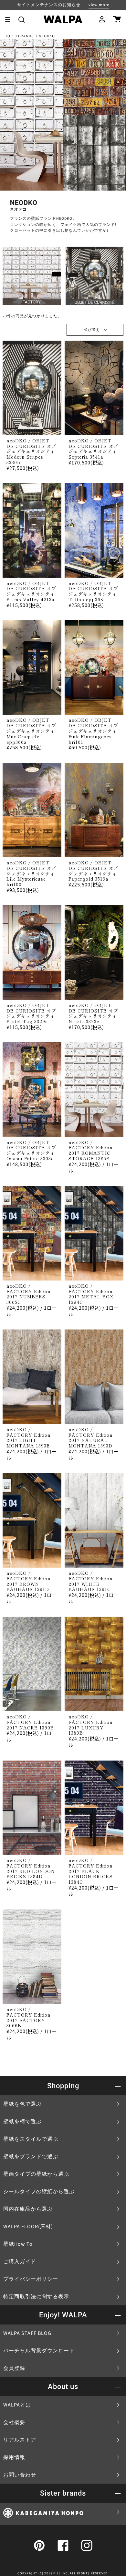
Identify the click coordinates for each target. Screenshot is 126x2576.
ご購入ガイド (20, 2262)
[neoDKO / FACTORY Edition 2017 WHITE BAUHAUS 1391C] (94, 1520)
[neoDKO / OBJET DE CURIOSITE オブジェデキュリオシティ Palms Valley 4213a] (32, 531)
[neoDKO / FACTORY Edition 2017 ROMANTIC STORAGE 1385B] (94, 1090)
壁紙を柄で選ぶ (22, 2122)
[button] (21, 19)
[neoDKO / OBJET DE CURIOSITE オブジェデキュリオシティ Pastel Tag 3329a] (32, 953)
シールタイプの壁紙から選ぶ (39, 2192)
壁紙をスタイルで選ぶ (31, 2139)
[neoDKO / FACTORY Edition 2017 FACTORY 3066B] (32, 1957)
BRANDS (26, 36)
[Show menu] (10, 19)
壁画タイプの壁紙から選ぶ (36, 2174)
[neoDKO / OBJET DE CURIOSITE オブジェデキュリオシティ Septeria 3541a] (94, 388)
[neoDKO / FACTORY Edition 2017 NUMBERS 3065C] (32, 1233)
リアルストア (20, 2440)
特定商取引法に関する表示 (36, 2297)
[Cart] (117, 19)
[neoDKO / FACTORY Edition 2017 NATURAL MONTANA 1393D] (94, 1377)
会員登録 (14, 2368)
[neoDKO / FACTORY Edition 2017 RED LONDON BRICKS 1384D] (32, 1808)
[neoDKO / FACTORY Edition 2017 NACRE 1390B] (32, 1664)
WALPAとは (17, 2405)
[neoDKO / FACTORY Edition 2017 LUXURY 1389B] (94, 1664)
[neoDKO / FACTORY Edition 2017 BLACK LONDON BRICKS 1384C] (94, 1808)
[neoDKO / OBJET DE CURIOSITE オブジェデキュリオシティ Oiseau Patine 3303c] (32, 1090)
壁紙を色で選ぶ (22, 2104)
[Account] (102, 19)
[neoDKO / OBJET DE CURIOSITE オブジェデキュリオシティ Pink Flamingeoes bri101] (94, 668)
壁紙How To (18, 2244)
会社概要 (14, 2422)
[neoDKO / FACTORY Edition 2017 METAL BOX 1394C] (94, 1233)
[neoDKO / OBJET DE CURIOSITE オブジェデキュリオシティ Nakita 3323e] (94, 953)
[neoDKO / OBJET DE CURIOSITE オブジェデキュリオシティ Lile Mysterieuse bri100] (32, 810)
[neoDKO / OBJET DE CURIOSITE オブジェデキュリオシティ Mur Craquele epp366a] (32, 668)
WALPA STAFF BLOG (27, 2333)
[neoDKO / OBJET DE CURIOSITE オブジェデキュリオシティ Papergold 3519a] (94, 810)
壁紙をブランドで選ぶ (31, 2157)
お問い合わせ (20, 2475)
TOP (9, 36)
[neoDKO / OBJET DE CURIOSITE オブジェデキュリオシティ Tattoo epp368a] (94, 531)
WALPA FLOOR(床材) (28, 2227)
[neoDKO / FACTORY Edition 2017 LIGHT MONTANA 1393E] (32, 1377)
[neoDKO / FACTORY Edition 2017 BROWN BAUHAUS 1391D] (32, 1520)
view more (99, 5)
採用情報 (14, 2457)
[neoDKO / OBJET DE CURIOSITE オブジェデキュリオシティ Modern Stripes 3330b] (32, 388)
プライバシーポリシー (31, 2279)
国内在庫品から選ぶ (28, 2209)
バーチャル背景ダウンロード (39, 2351)
